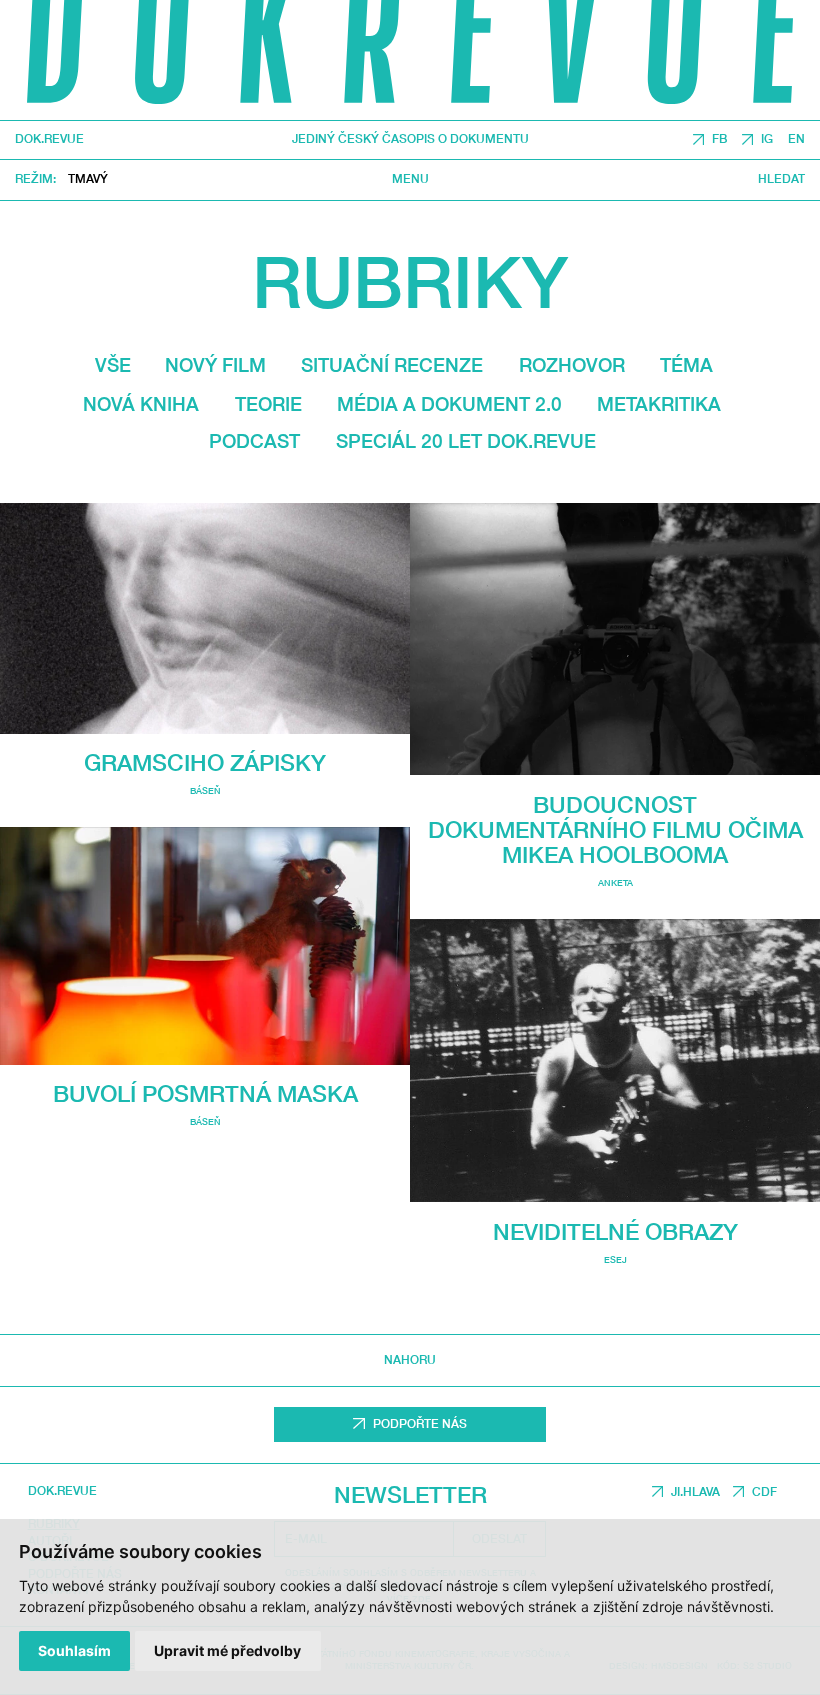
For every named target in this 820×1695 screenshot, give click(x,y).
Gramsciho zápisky (205, 762)
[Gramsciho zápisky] (205, 618)
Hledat (781, 180)
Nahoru (410, 1360)
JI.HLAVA (695, 1492)
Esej (615, 1259)
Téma (686, 364)
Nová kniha (141, 403)
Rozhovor (572, 364)
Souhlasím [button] (74, 1650)
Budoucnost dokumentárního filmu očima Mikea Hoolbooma (615, 829)
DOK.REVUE (49, 140)
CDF (764, 1492)
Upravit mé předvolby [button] (227, 1650)
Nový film (215, 364)
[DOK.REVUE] (410, 60)
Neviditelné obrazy (615, 1231)
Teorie (268, 403)
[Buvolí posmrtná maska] (205, 946)
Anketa (615, 882)
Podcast (254, 440)
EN (796, 140)
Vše (113, 364)
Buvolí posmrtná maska (205, 1093)
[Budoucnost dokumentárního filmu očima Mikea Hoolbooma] (615, 639)
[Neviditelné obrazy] (615, 1061)
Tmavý (88, 179)
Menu (410, 180)
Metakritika (659, 403)
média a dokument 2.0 (449, 403)
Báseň (205, 790)
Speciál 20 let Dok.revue (466, 440)
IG (767, 140)
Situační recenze (392, 364)
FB (719, 140)
